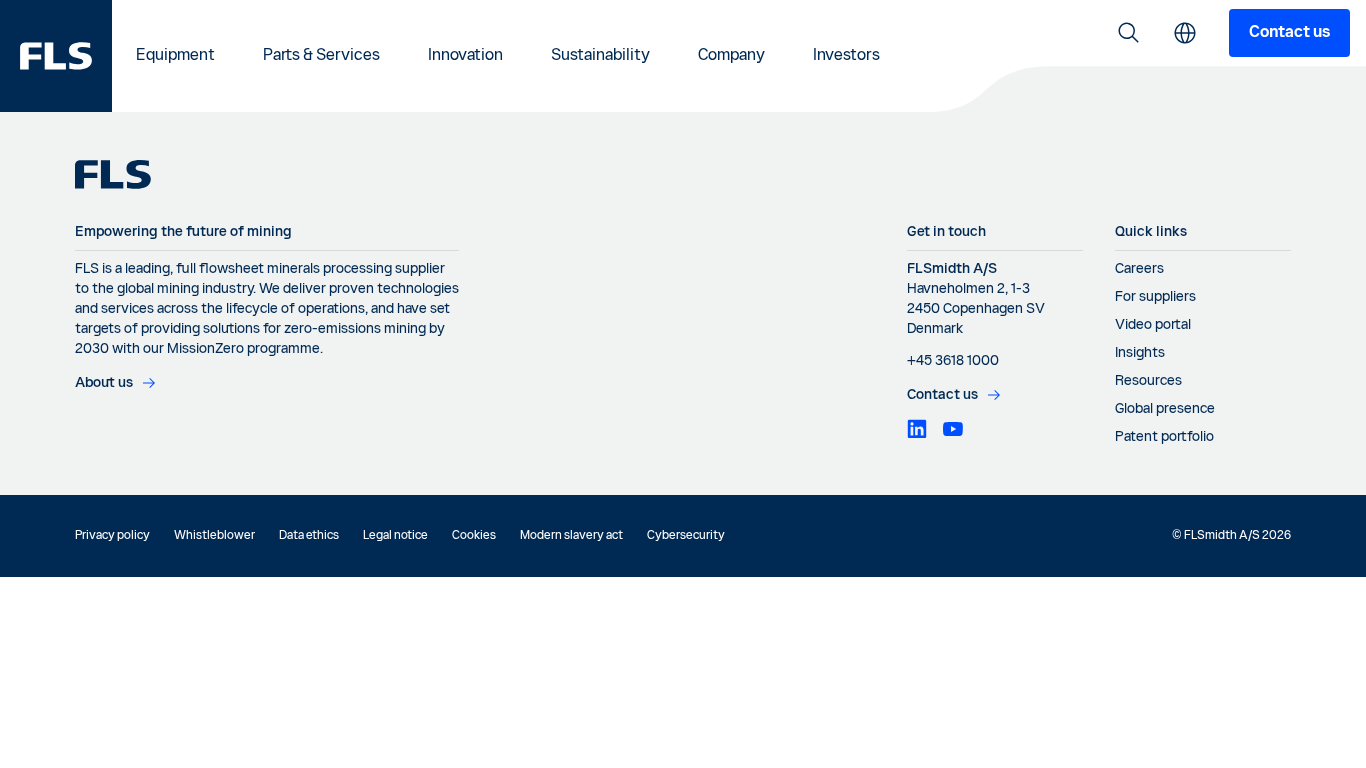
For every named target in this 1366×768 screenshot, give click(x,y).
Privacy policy (112, 536)
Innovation (465, 56)
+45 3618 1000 (953, 361)
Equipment (175, 56)
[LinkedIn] (917, 429)
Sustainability (600, 56)
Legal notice (395, 536)
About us (104, 383)
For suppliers (1155, 297)
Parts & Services (321, 56)
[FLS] (56, 56)
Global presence (1165, 409)
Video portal (1153, 325)
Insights (1140, 353)
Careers (1139, 269)
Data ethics (309, 536)
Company (731, 56)
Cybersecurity (686, 536)
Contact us (1289, 33)
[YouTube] (953, 429)
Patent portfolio (1164, 437)
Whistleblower (214, 536)
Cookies (474, 536)
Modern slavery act (571, 536)
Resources (1148, 381)
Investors (846, 56)
